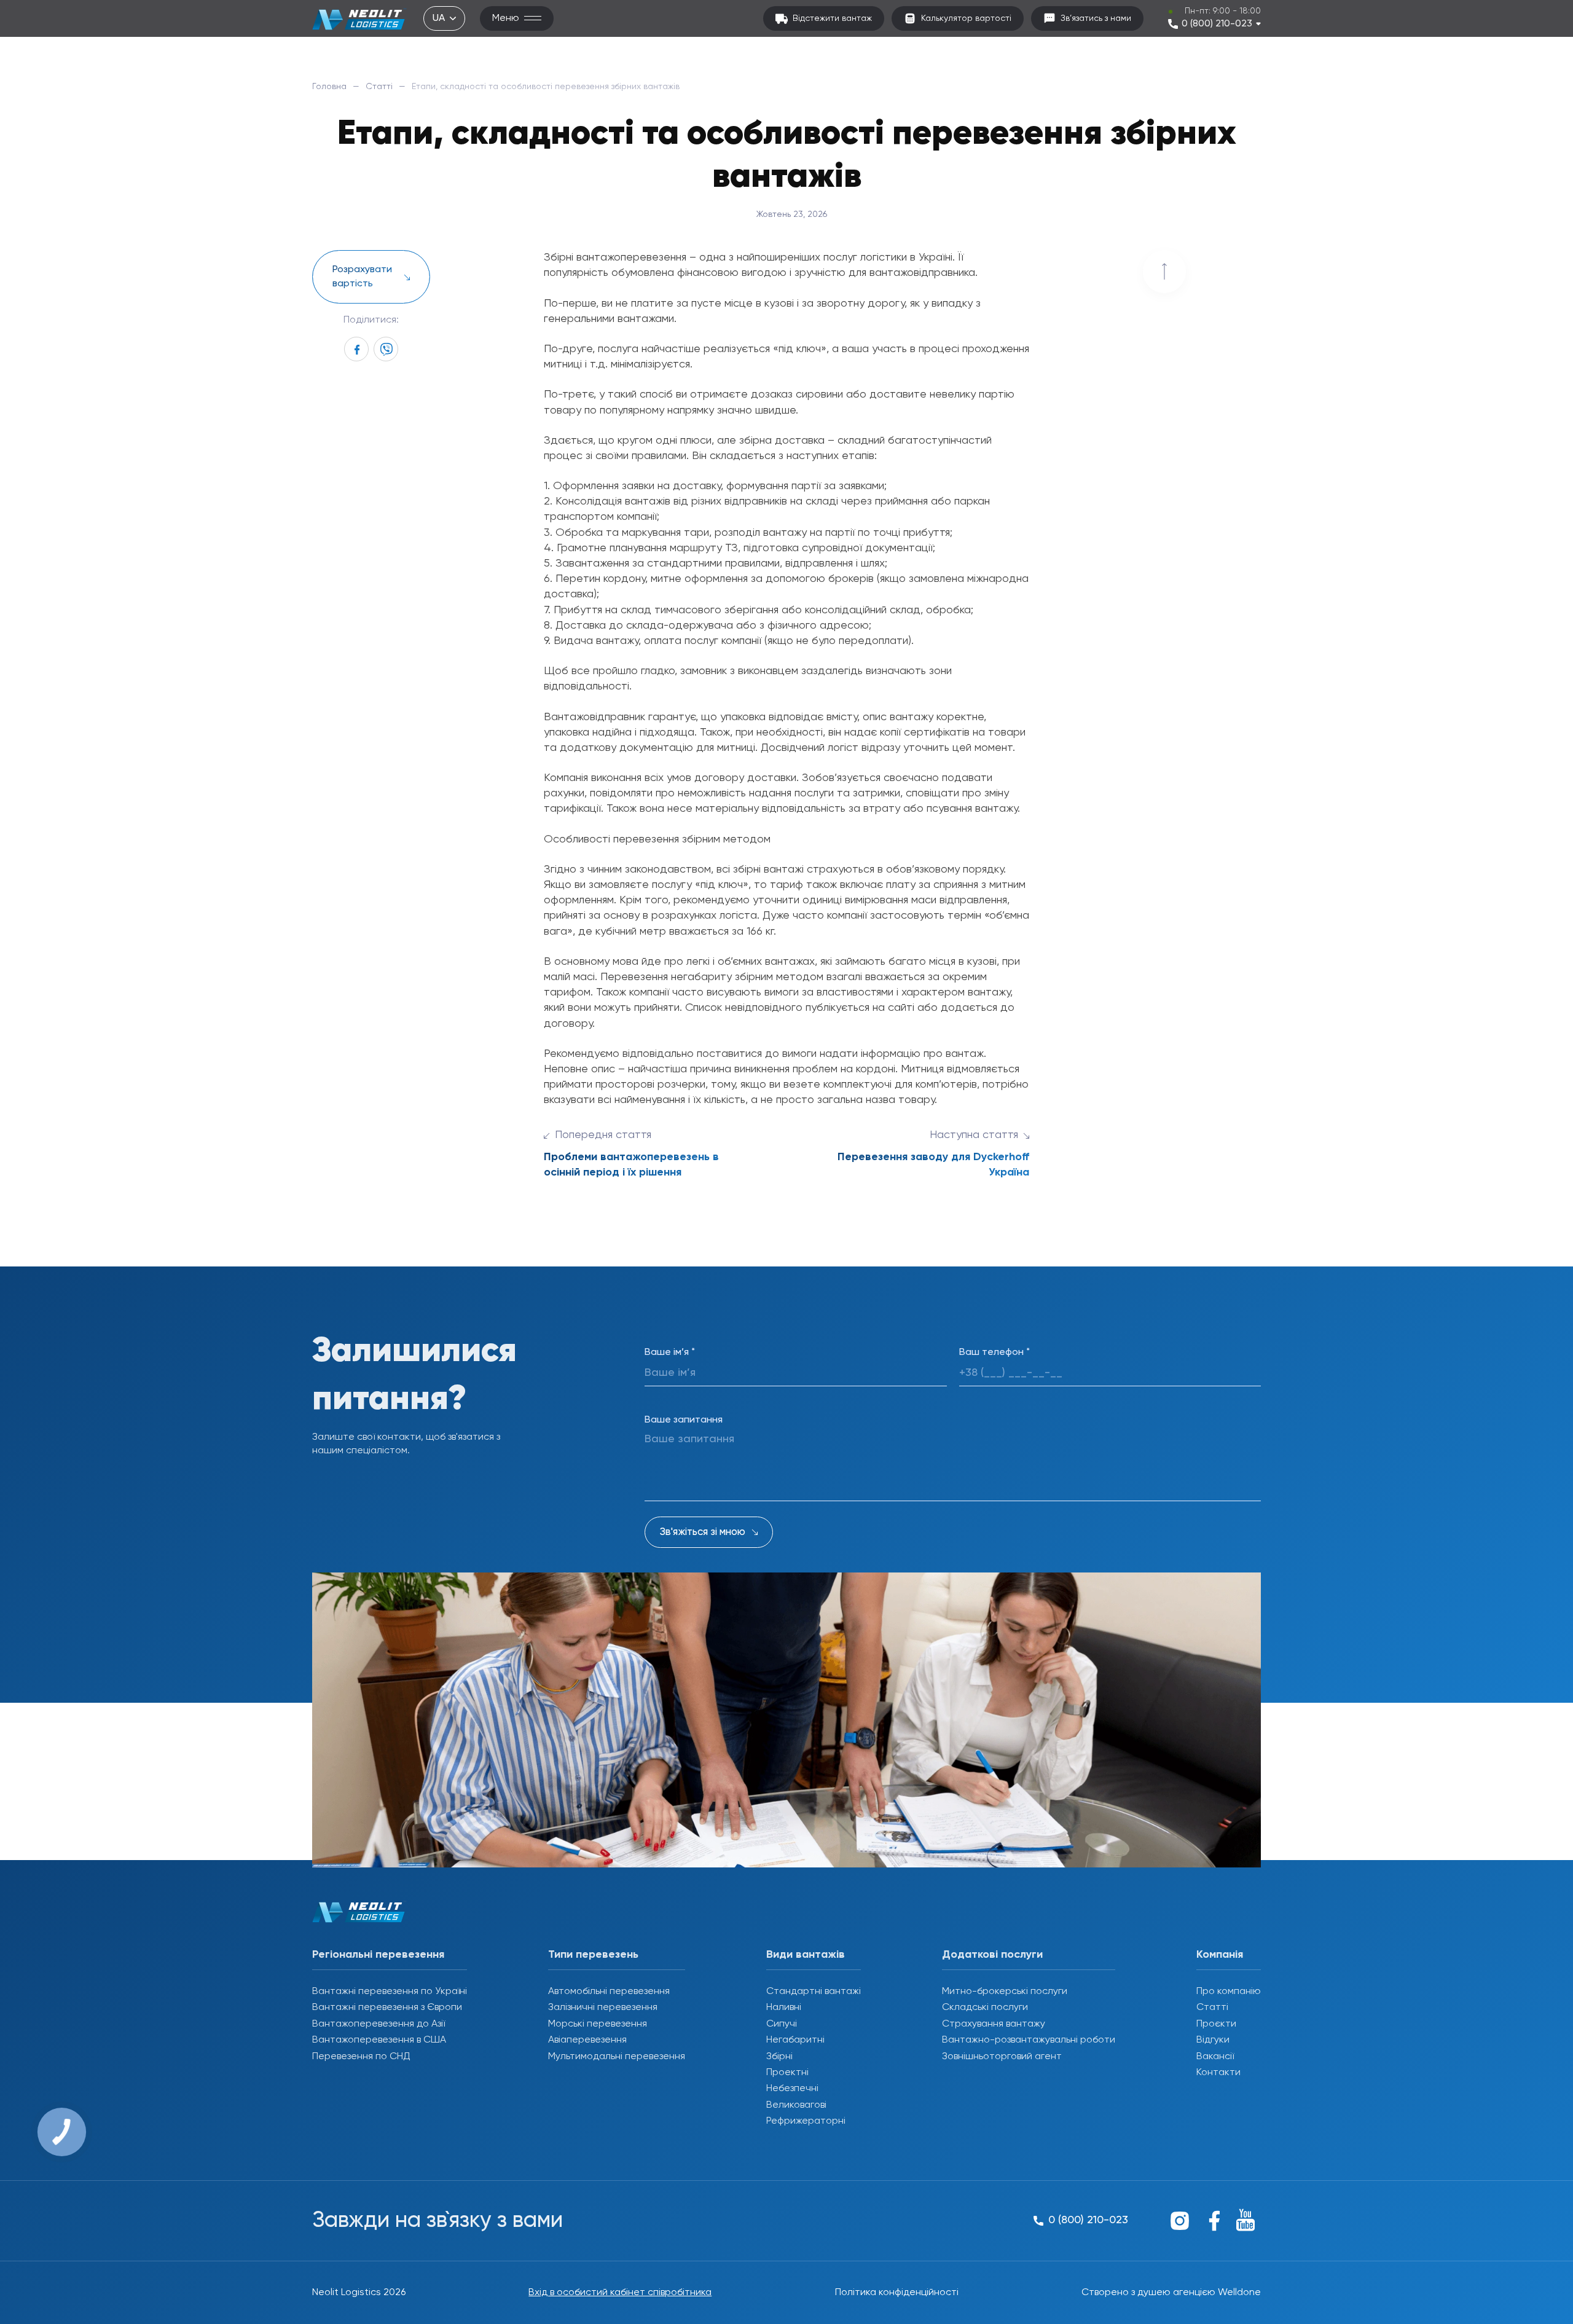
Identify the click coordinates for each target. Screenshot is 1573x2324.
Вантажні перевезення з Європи (387, 2008)
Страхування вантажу (994, 2024)
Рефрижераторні (806, 2121)
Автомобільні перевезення (609, 1992)
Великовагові (796, 2105)
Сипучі (782, 2024)
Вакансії (1215, 2057)
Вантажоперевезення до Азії (379, 2024)
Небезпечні (792, 2089)
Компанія (1220, 1955)
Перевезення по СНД (361, 2057)
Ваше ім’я (670, 1352)
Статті (379, 87)
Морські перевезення (598, 2024)
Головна (329, 87)
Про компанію (1229, 1992)
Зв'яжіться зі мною (703, 1532)
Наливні (784, 2008)
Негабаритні (795, 2040)
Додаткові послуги (992, 1955)
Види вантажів (806, 1955)
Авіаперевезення (587, 2040)
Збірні (779, 2057)
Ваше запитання (684, 1420)
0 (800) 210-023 (1217, 24)
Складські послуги (985, 2008)
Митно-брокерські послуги (1005, 1992)
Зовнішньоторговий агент (1002, 2057)
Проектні (787, 2073)
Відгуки (1213, 2040)
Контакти (1218, 2073)
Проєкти (1216, 2024)
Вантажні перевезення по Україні (390, 1992)
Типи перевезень (593, 1955)
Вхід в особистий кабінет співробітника (620, 2293)
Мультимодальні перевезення (617, 2057)
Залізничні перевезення (603, 2008)
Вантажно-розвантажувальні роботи (1029, 2040)
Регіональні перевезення (378, 1955)
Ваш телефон (994, 1352)
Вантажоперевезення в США (379, 2040)
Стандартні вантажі (814, 1992)
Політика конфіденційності (897, 2293)
